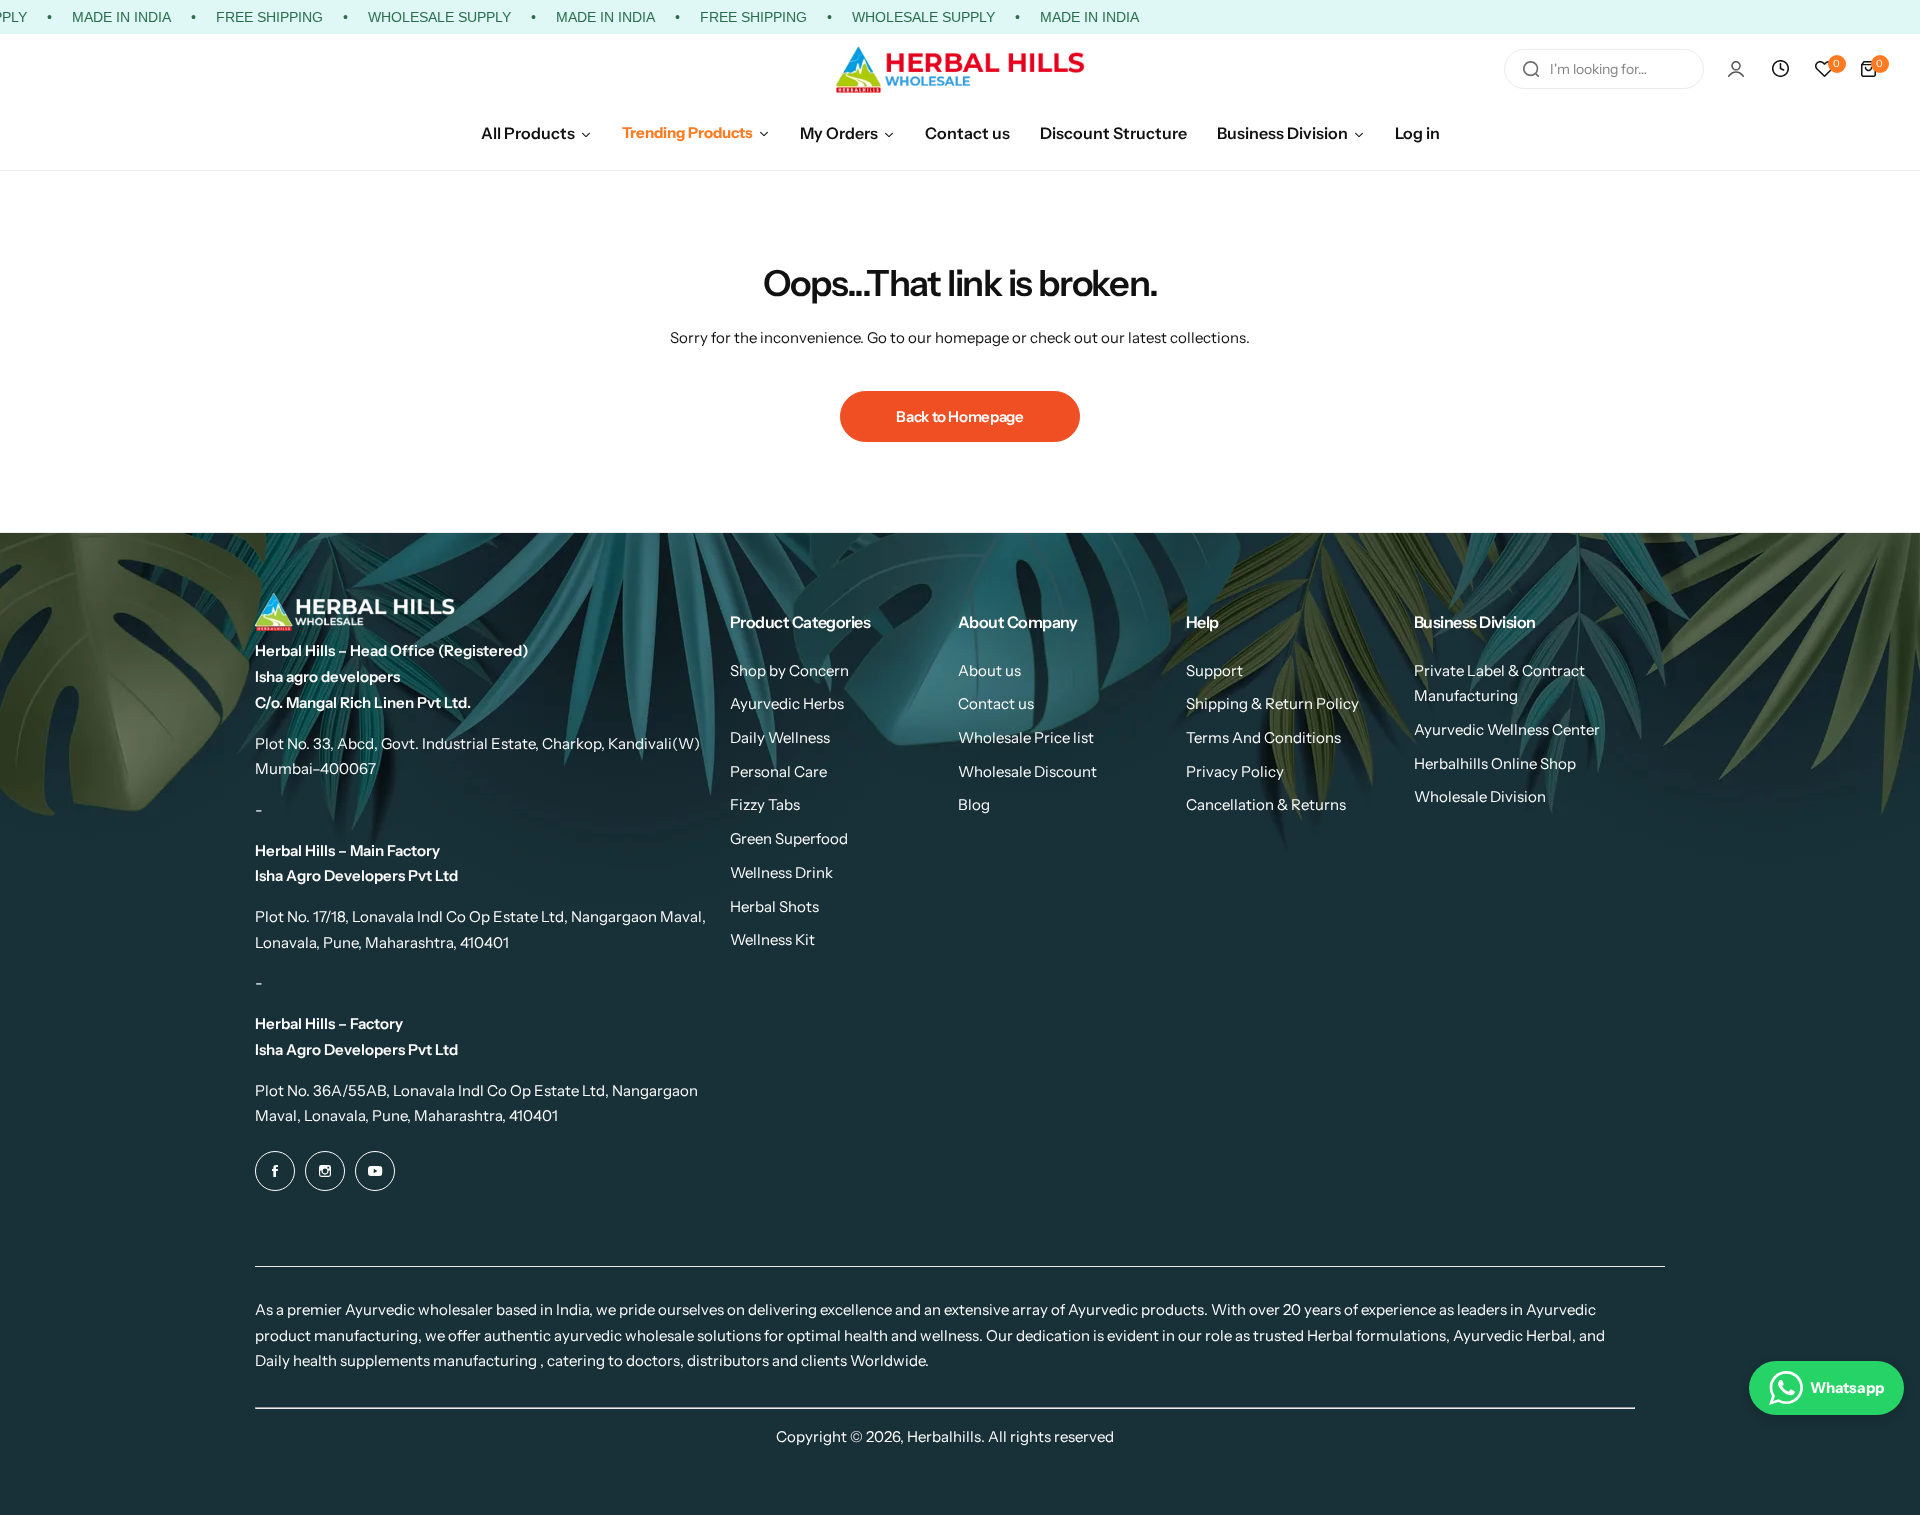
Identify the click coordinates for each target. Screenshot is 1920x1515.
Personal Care (778, 771)
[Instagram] (325, 1171)
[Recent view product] (1780, 69)
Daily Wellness (780, 737)
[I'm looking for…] (1531, 69)
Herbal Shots (774, 906)
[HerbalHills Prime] (960, 69)
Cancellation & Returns (1266, 804)
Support (1214, 670)
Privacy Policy (1235, 771)
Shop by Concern (789, 670)
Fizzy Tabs (765, 804)
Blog (974, 804)
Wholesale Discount (1027, 771)
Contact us (996, 703)
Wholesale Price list (1026, 737)
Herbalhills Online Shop (1495, 763)
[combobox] (1604, 69)
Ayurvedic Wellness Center (1507, 729)
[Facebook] (275, 1171)
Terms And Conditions (1263, 737)
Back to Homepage (959, 416)
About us (989, 670)
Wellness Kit (772, 939)
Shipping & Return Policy (1272, 703)
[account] (1736, 69)
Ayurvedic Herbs (787, 703)
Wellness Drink (781, 872)
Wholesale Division (1480, 796)
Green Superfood (789, 838)
